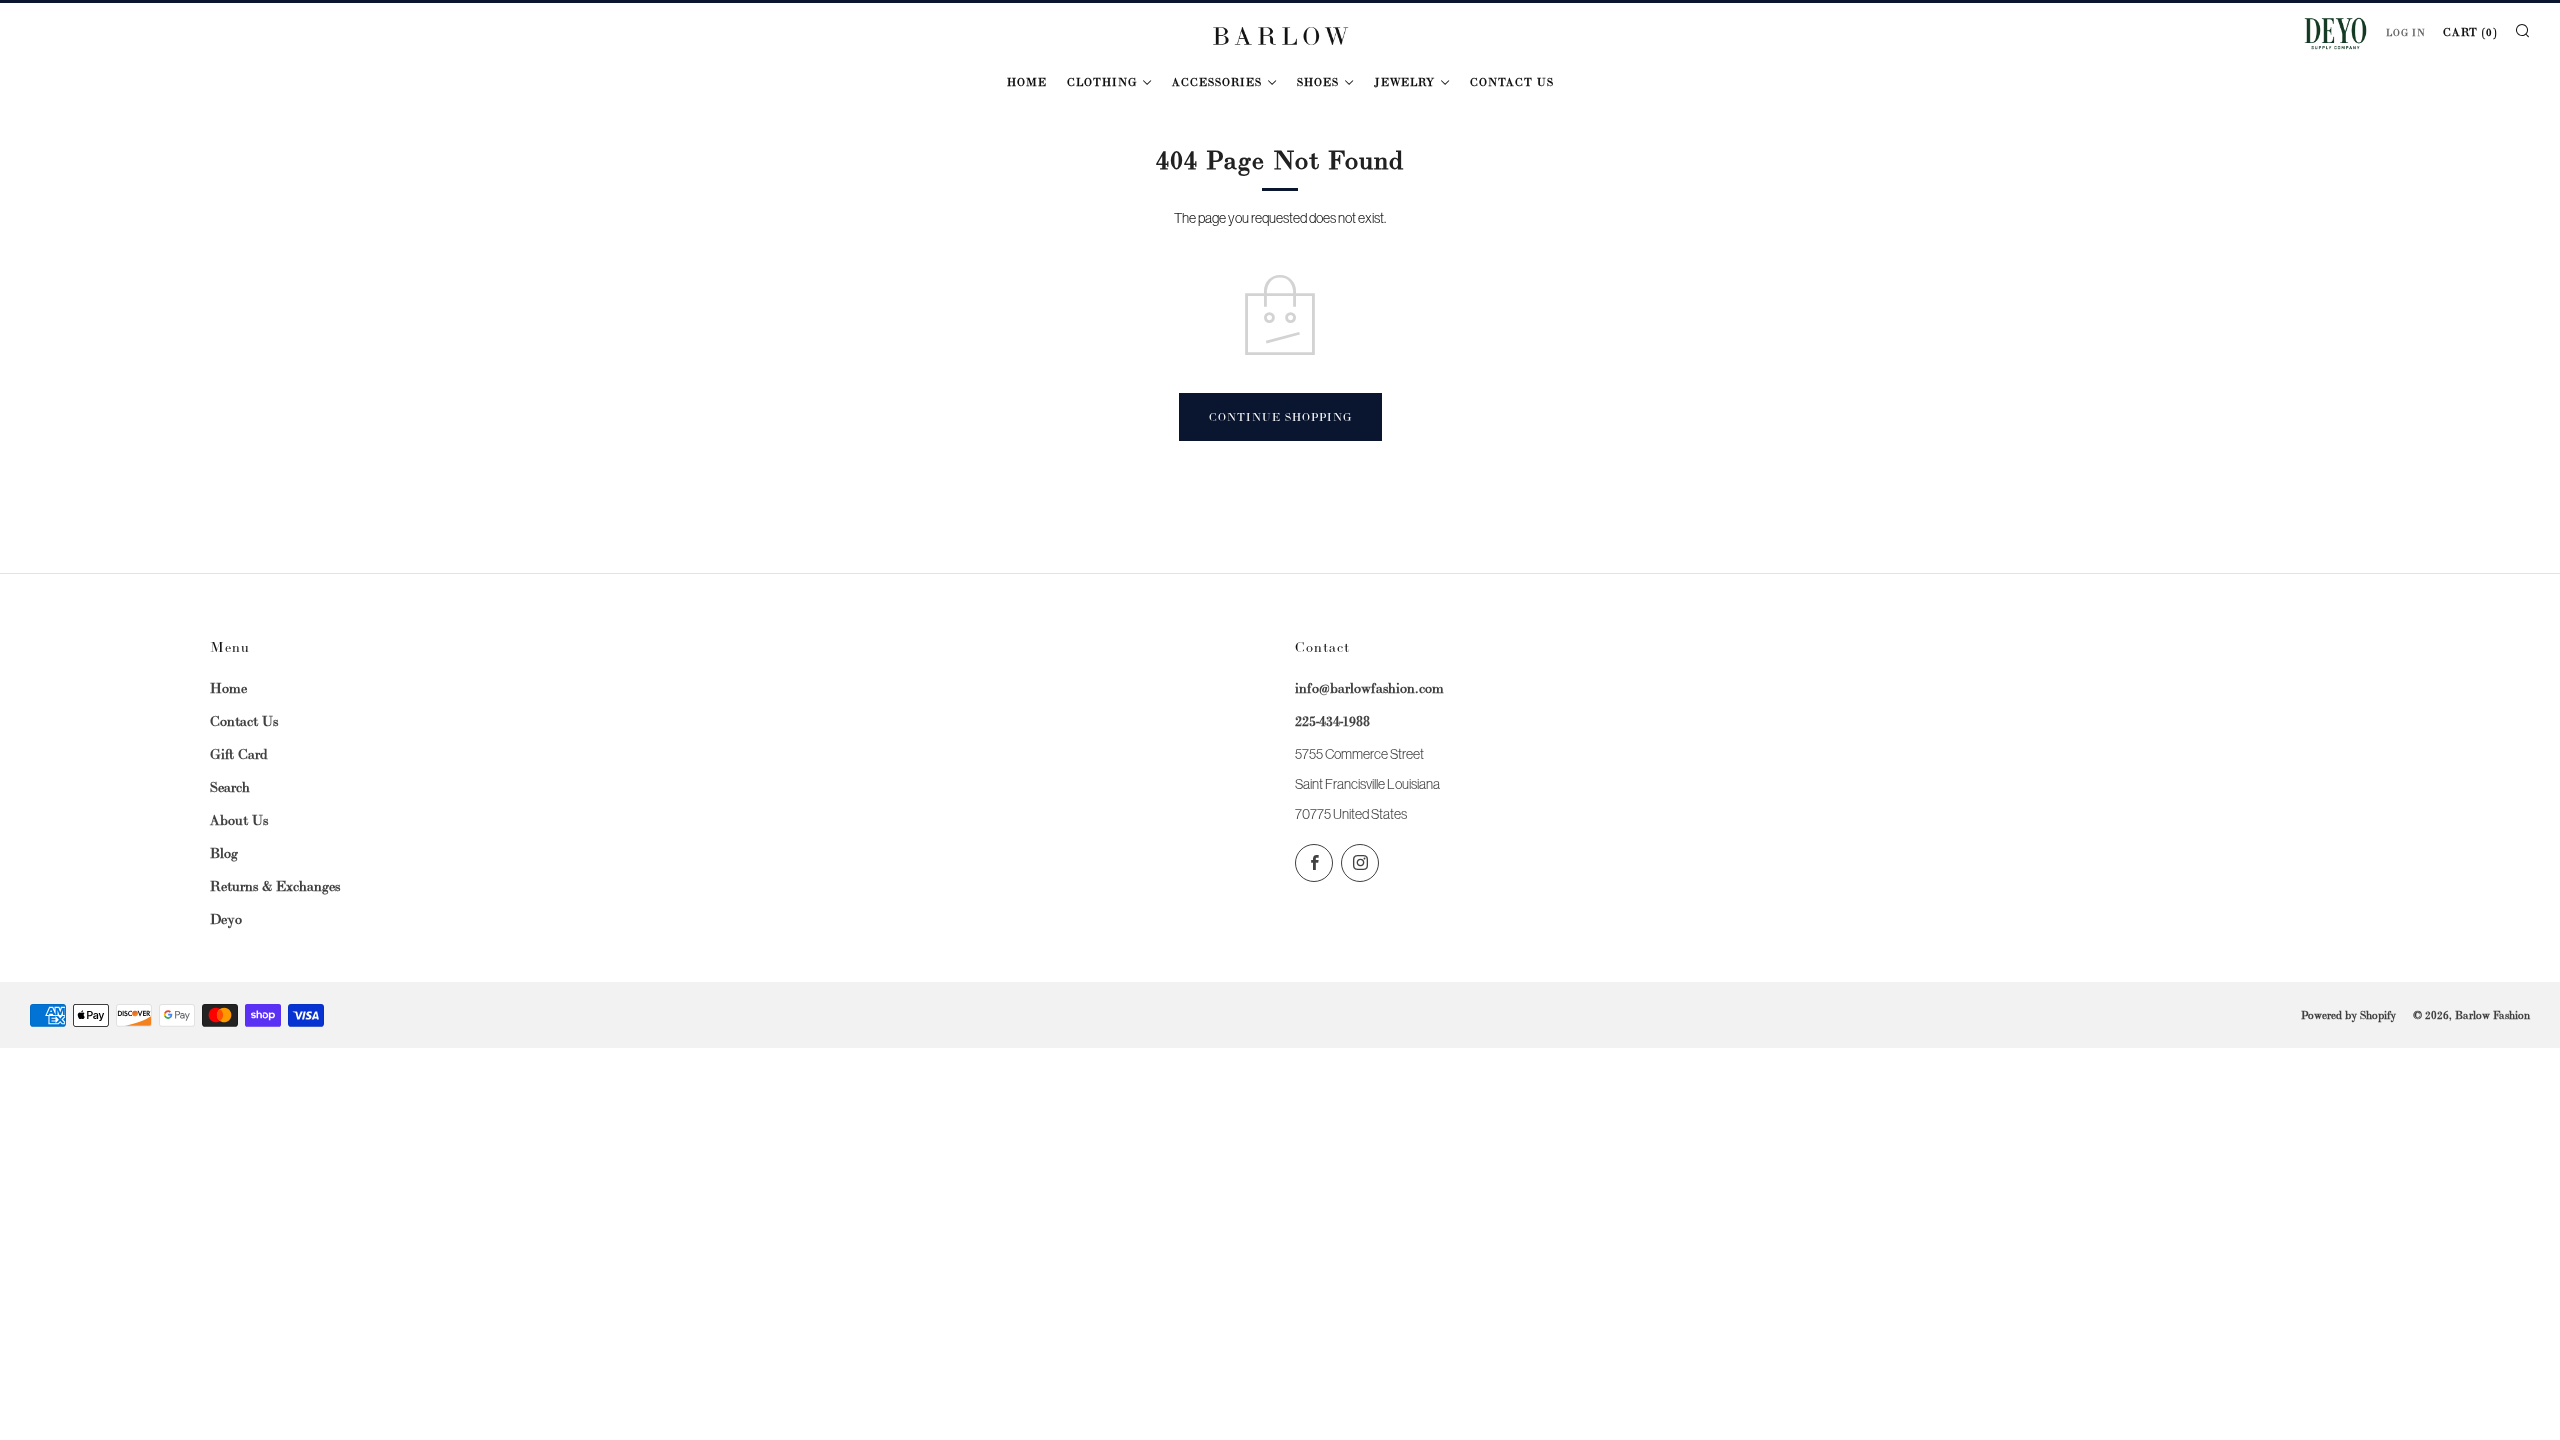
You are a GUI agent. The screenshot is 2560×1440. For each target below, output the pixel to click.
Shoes (1318, 82)
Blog (224, 853)
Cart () (2470, 32)
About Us (239, 820)
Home (1027, 82)
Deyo (226, 919)
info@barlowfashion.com (1369, 688)
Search (230, 787)
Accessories (1217, 82)
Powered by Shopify (2348, 1015)
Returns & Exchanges (275, 886)
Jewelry (1404, 82)
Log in (2406, 33)
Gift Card (239, 754)
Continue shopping (1280, 417)
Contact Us (1512, 82)
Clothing (1102, 82)
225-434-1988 (1332, 721)
